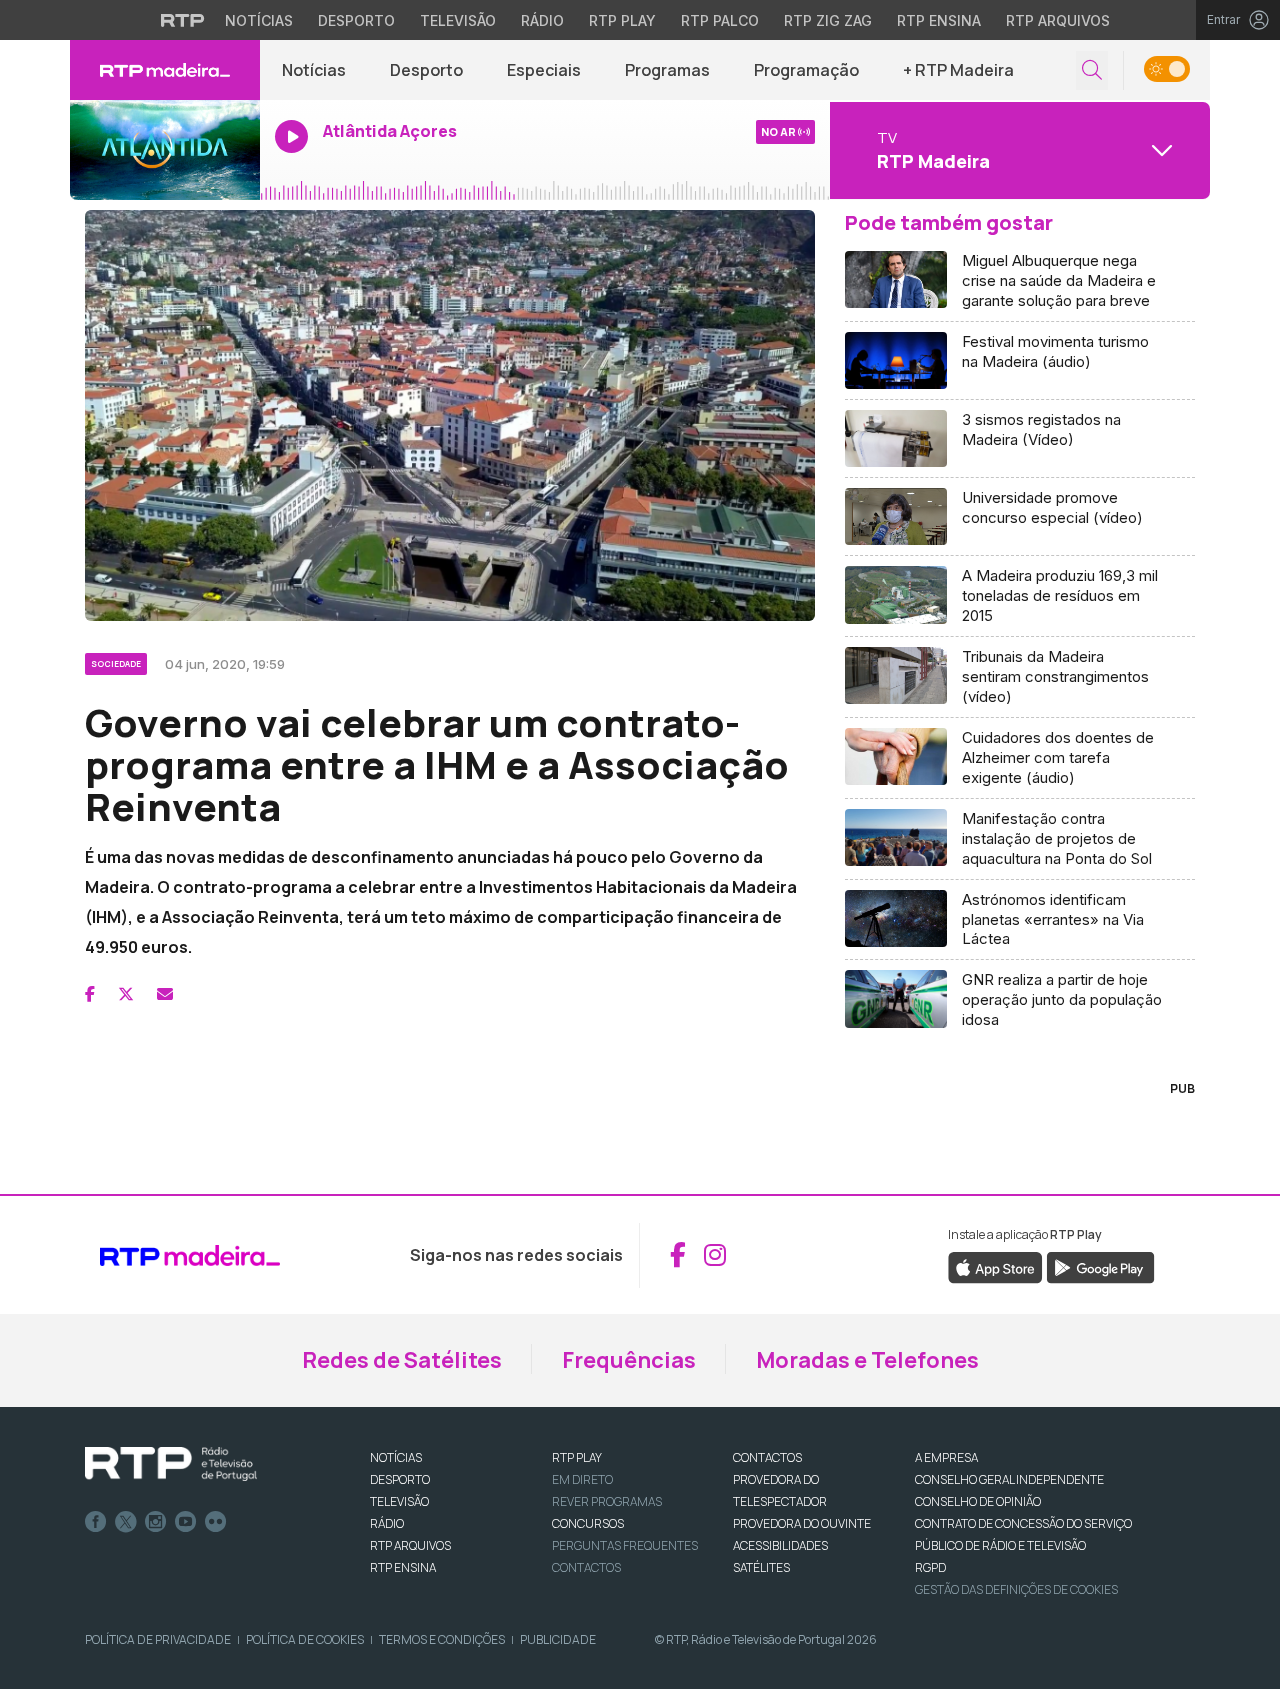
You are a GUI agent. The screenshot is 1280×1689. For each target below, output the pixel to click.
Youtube (186, 1522)
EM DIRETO (582, 1479)
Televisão (458, 20)
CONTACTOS (767, 1457)
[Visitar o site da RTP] (183, 20)
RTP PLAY (577, 1457)
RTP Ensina (939, 20)
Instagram (156, 1522)
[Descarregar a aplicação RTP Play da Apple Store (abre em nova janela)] (995, 1267)
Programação (806, 70)
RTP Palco (720, 20)
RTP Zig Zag (828, 20)
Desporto (356, 20)
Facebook (96, 1522)
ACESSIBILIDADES (780, 1545)
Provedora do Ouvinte (802, 1523)
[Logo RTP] (171, 1464)
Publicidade (558, 1639)
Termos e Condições (442, 1639)
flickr (216, 1522)
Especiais (544, 70)
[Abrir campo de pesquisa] (1092, 70)
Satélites (761, 1567)
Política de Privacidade (158, 1639)
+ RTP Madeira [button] (958, 70)
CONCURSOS (588, 1523)
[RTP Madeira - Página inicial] (165, 70)
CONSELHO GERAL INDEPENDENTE (1009, 1479)
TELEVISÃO (399, 1501)
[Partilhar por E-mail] (165, 994)
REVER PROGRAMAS (607, 1501)
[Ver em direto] (165, 150)
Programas (667, 70)
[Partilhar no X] (126, 994)
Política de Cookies (305, 1639)
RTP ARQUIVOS (410, 1545)
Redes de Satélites (402, 1360)
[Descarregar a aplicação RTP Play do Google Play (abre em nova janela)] (1100, 1267)
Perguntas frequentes (625, 1545)
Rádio (542, 20)
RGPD (930, 1567)
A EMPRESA (946, 1457)
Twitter (126, 1522)
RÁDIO (387, 1523)
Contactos (586, 1567)
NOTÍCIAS (396, 1457)
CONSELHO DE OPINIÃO (978, 1501)
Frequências (629, 1360)
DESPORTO (400, 1479)
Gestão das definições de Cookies (1016, 1589)
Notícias (259, 20)
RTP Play (622, 20)
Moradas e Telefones (867, 1360)
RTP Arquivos (1058, 20)
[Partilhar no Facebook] (90, 994)
